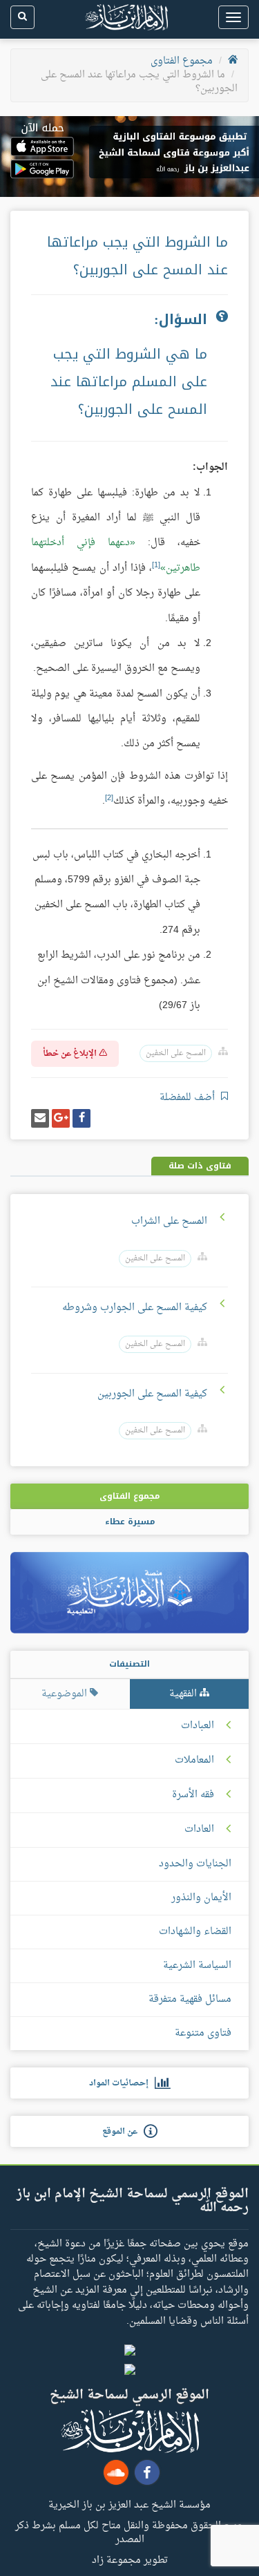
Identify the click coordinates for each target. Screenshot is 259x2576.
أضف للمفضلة (189, 1098)
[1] (156, 565)
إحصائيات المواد (122, 2083)
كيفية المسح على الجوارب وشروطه (135, 1308)
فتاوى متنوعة (203, 2033)
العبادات (198, 1726)
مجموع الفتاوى (182, 61)
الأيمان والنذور (201, 1898)
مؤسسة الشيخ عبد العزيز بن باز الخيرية (129, 2504)
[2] (109, 798)
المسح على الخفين (176, 1053)
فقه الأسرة (193, 1795)
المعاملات (194, 1761)
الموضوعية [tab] (66, 1694)
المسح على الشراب (169, 1221)
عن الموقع (123, 2132)
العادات (199, 1830)
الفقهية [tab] (184, 1694)
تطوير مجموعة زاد (130, 2559)
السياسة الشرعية (197, 1966)
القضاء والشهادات (195, 1932)
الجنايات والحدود (195, 1864)
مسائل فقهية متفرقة (190, 1999)
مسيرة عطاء (130, 1522)
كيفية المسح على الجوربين (152, 1394)
